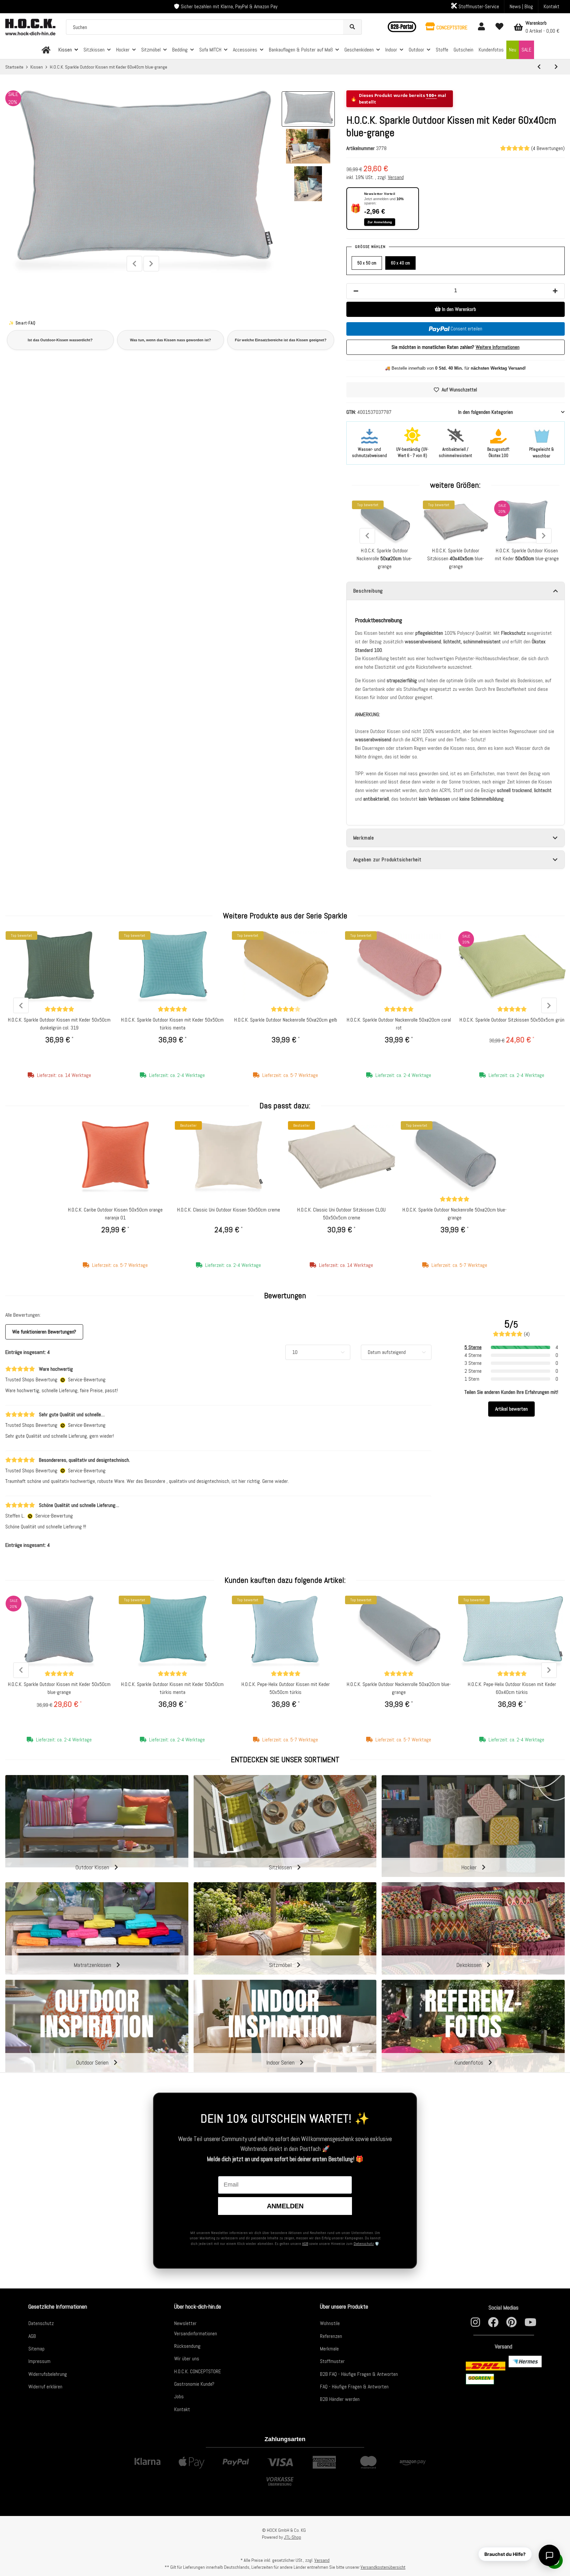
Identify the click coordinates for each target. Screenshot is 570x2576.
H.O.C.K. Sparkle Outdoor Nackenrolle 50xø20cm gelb (286, 1020)
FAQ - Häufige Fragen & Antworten (354, 2387)
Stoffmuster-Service (478, 6)
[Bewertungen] (59, 1009)
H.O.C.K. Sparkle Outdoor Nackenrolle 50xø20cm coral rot (399, 1024)
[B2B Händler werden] (402, 27)
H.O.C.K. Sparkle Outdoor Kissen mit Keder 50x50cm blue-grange (59, 1688)
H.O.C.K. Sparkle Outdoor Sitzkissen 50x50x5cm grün (512, 1020)
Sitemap (36, 2349)
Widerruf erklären (45, 2387)
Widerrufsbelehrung (48, 2374)
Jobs (179, 2396)
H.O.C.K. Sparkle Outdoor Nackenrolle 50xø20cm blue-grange (455, 1214)
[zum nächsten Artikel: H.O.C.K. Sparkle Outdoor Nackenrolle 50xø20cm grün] (556, 67)
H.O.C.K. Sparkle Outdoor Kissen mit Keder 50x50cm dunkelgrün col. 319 (59, 1024)
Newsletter (185, 2323)
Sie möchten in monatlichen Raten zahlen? (456, 347)
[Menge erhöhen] (555, 291)
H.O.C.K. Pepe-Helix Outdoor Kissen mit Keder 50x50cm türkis (286, 1688)
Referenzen (331, 2336)
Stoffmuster (332, 2361)
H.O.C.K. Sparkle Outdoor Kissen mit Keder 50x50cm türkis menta (172, 1024)
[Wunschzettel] (499, 27)
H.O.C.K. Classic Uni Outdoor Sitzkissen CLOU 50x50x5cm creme (341, 1214)
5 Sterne (473, 1347)
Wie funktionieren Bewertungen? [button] (44, 1332)
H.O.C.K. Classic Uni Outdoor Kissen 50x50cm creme (229, 1210)
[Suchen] (352, 27)
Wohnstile (330, 2323)
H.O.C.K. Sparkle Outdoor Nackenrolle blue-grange (384, 558)
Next (151, 264)
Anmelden (285, 2206)
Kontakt (552, 6)
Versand (396, 177)
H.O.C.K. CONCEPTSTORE (198, 2371)
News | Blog (521, 6)
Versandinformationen (196, 2333)
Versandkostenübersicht (383, 2567)
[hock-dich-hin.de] (46, 50)
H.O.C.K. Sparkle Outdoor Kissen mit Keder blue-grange (527, 554)
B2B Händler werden (340, 2399)
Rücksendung (187, 2346)
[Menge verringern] (356, 291)
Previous (134, 264)
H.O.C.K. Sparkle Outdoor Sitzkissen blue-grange (456, 558)
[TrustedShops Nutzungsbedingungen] (63, 1380)
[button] (446, 27)
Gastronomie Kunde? (194, 2384)
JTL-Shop (293, 2537)
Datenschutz (364, 2244)
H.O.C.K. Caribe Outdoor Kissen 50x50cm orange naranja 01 (115, 1214)
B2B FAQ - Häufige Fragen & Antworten (359, 2374)
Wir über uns (187, 2359)
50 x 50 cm (367, 263)
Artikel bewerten (511, 1409)
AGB (305, 2244)
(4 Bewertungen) (548, 148)
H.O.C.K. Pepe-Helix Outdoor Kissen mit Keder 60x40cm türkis (512, 1688)
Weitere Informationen (498, 347)
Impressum (39, 2361)
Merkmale (329, 2349)
